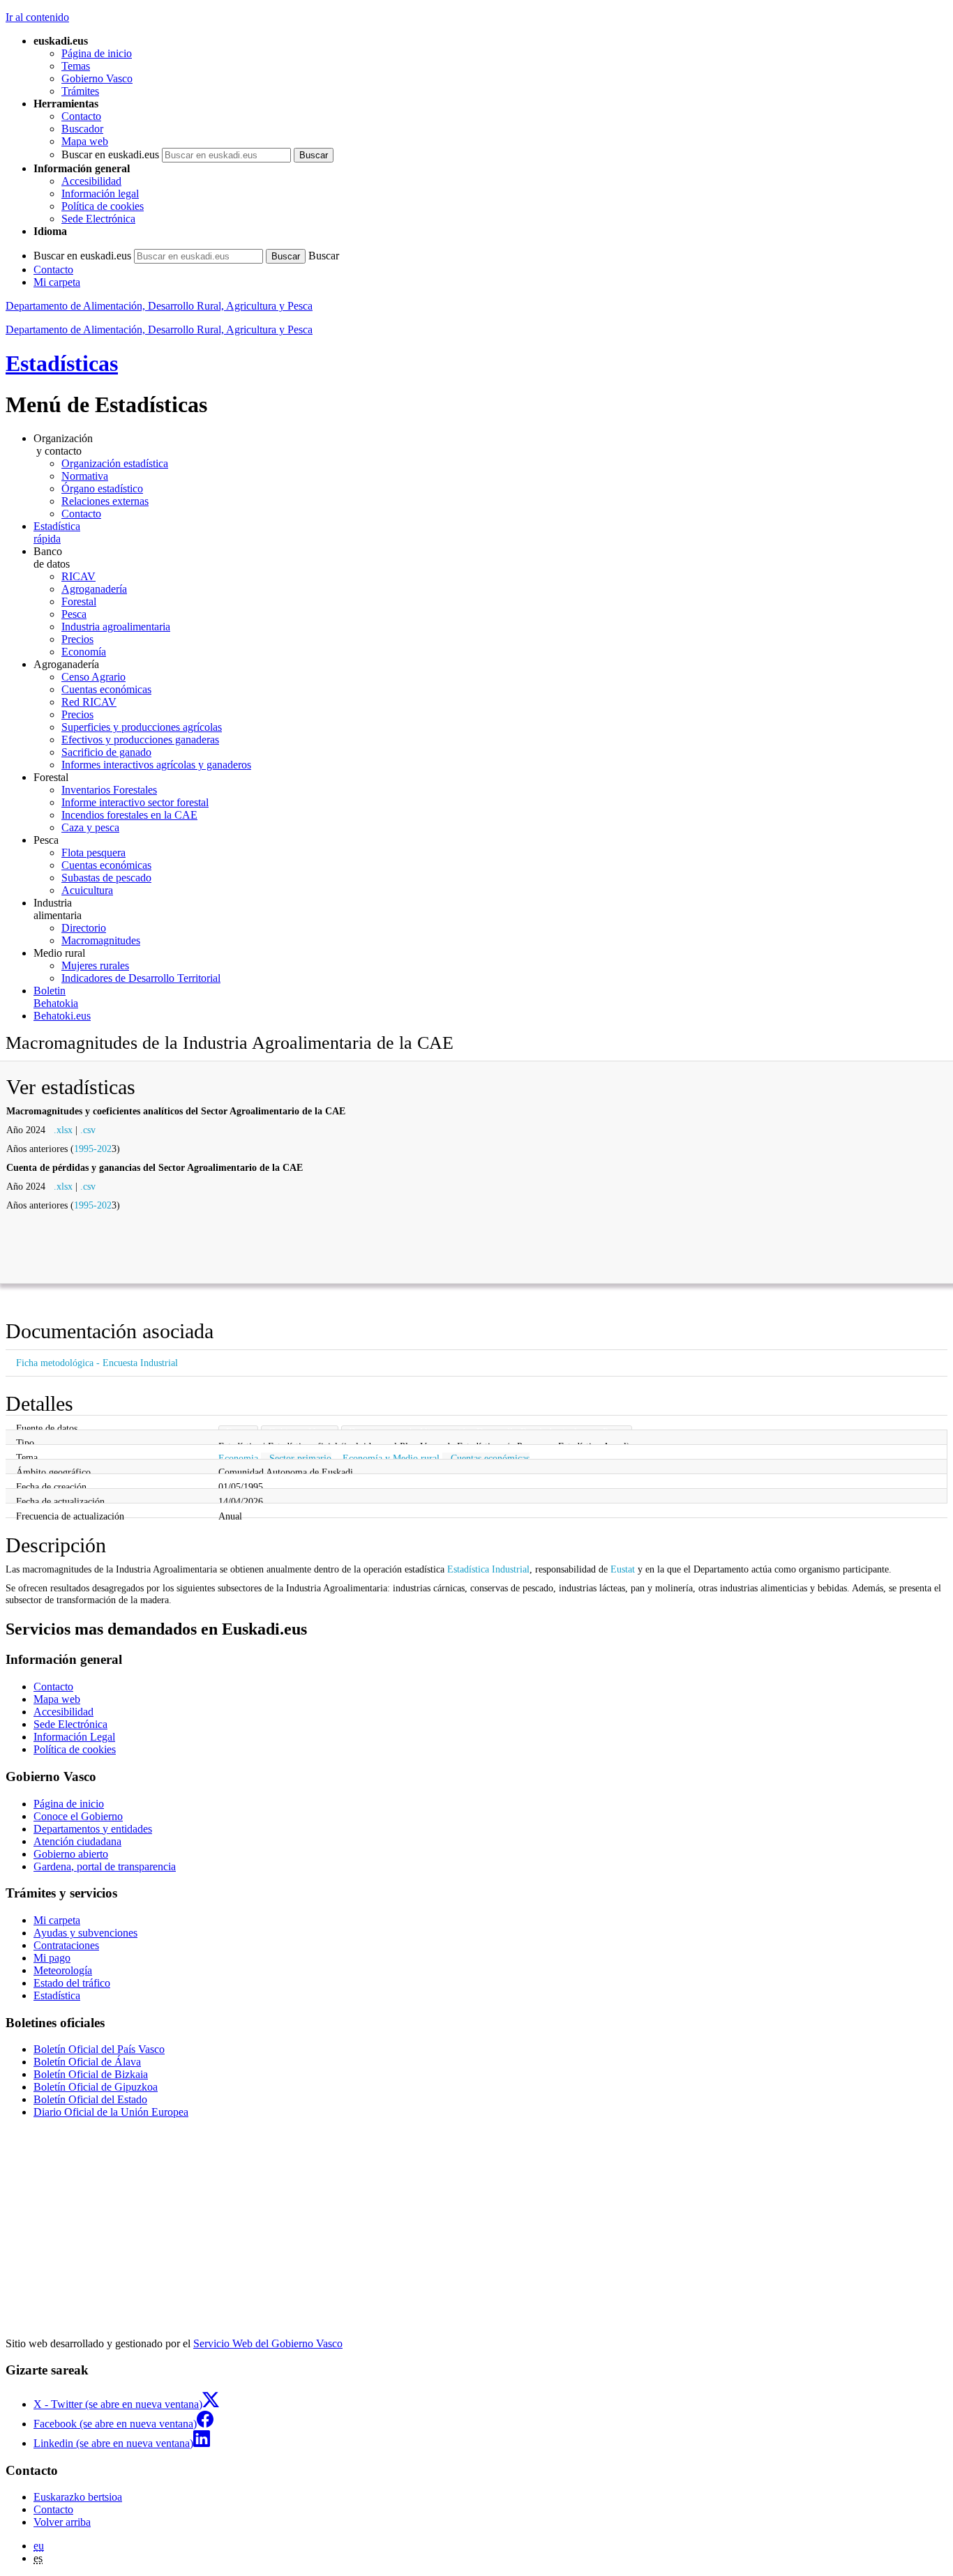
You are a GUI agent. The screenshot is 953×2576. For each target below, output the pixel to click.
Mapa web (85, 141)
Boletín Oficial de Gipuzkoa (96, 2087)
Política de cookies (103, 206)
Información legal (100, 194)
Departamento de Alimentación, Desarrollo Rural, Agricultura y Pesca (159, 306)
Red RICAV (89, 702)
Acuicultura (87, 890)
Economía (84, 652)
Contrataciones (66, 1945)
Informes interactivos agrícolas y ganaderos (156, 765)
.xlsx (63, 1130)
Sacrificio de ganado (106, 752)
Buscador (82, 129)
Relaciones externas (105, 501)
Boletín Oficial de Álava (87, 2062)
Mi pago (52, 1958)
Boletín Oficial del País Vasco (99, 2049)
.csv (88, 1130)
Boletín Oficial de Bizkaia (91, 2074)
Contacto (81, 116)
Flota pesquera (93, 853)
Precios (77, 639)
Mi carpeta (57, 282)
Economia (238, 1458)
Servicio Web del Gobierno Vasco (268, 2343)
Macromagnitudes (101, 940)
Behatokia (56, 997)
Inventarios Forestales (109, 790)
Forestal (79, 601)
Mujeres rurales (95, 965)
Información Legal (74, 1737)
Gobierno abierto (71, 1854)
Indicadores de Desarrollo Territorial (141, 978)
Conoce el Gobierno (78, 1816)
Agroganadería (94, 589)
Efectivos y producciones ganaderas (140, 740)
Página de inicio (97, 53)
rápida (57, 532)
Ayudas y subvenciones (85, 1933)
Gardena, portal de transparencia (105, 1866)
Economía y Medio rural (391, 1458)
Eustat (623, 1569)
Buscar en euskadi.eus (110, 154)
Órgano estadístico (102, 488)
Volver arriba (62, 2522)
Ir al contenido (37, 17)
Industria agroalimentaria (116, 627)
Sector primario (300, 1458)
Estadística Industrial (488, 1569)
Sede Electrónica (98, 219)
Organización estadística (115, 463)
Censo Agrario (93, 677)
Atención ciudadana (77, 1841)
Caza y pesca (90, 827)
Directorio (84, 928)
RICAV (78, 576)
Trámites (80, 91)
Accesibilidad (91, 181)
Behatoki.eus (62, 1016)
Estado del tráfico (72, 1983)
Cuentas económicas (106, 689)
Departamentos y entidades (93, 1829)
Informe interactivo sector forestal (135, 802)
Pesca (74, 614)
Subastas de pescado (106, 878)
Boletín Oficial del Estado (90, 2099)
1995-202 (93, 1149)
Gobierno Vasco (97, 78)
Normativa (85, 476)
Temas (76, 66)
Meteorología (63, 1970)
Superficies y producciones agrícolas (142, 727)
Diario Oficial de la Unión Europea (111, 2112)
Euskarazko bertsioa (78, 2497)
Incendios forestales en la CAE (129, 815)
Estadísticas (62, 363)
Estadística (57, 1995)
